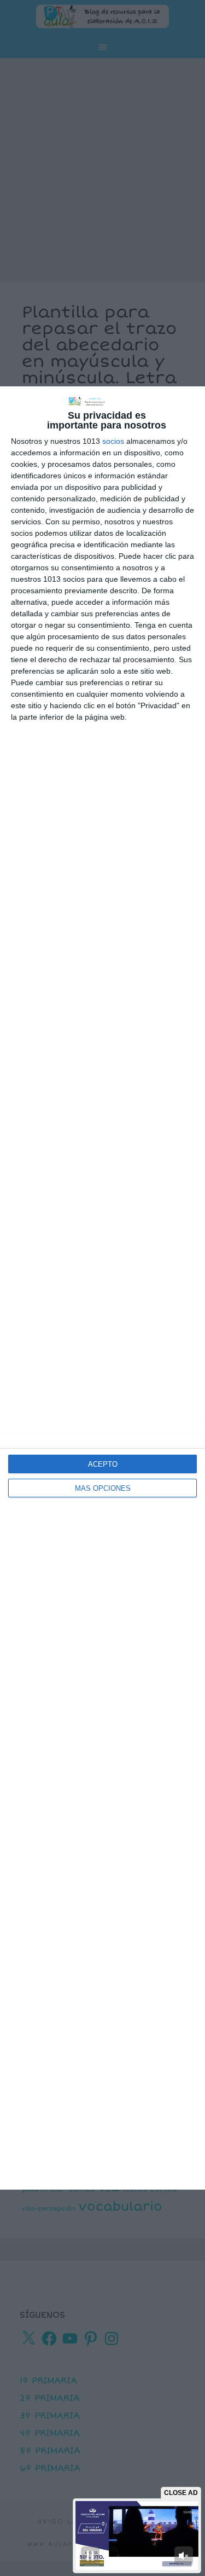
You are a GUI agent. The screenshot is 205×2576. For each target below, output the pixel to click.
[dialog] (102, 1288)
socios (113, 441)
